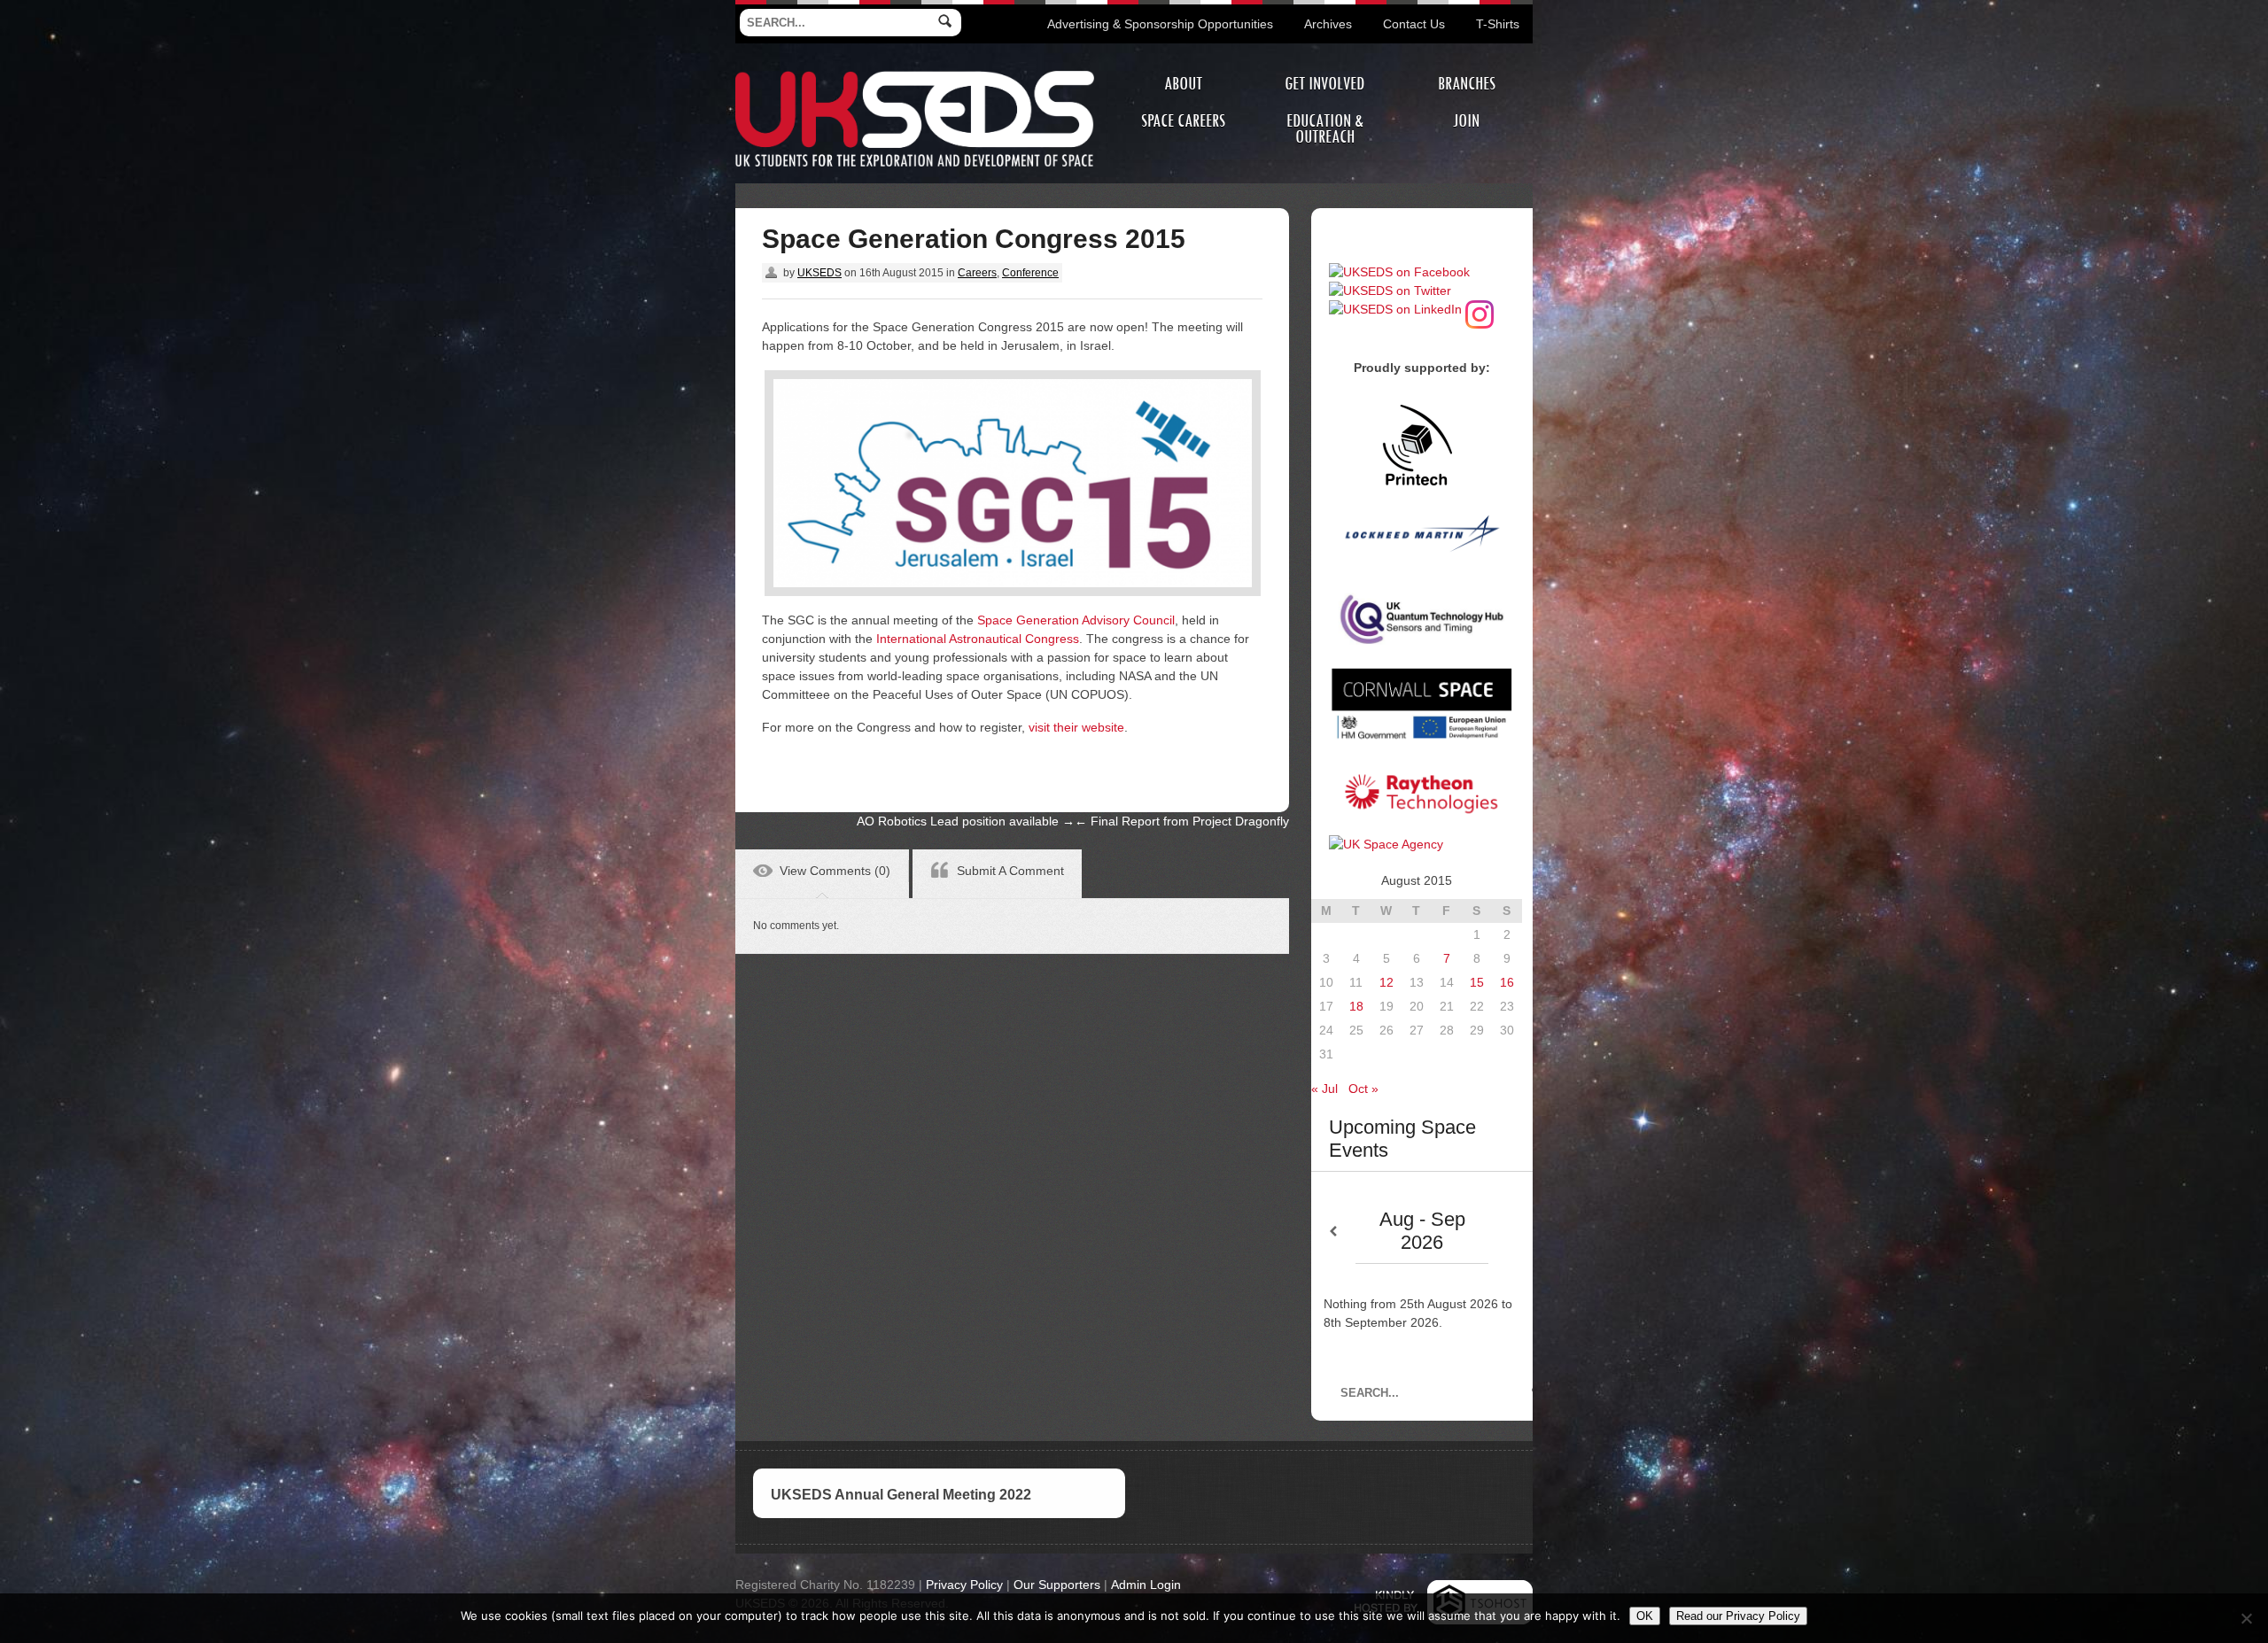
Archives (1328, 24)
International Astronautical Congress (978, 639)
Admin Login (1146, 1585)
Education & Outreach (1325, 129)
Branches (1467, 84)
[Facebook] (1399, 272)
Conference (1030, 273)
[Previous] (1333, 1232)
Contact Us (1414, 24)
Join (1466, 121)
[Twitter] (1390, 291)
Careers (977, 273)
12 (1386, 982)
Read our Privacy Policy (1738, 1616)
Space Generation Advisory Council (1076, 620)
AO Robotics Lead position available (966, 821)
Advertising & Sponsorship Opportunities (1160, 24)
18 (1356, 1006)
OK (1645, 1616)
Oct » (1363, 1089)
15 (1477, 982)
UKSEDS (819, 273)
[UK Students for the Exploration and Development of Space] (915, 74)
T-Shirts (1498, 24)
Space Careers (1183, 121)
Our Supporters (1057, 1585)
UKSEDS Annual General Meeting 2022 (901, 1495)
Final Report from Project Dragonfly (1182, 821)
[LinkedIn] (1395, 309)
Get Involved (1324, 84)
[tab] (822, 874)
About (1183, 84)
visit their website (1076, 727)
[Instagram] (1480, 309)
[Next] (1511, 1232)
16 (1507, 982)
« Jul (1324, 1089)
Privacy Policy (964, 1585)
